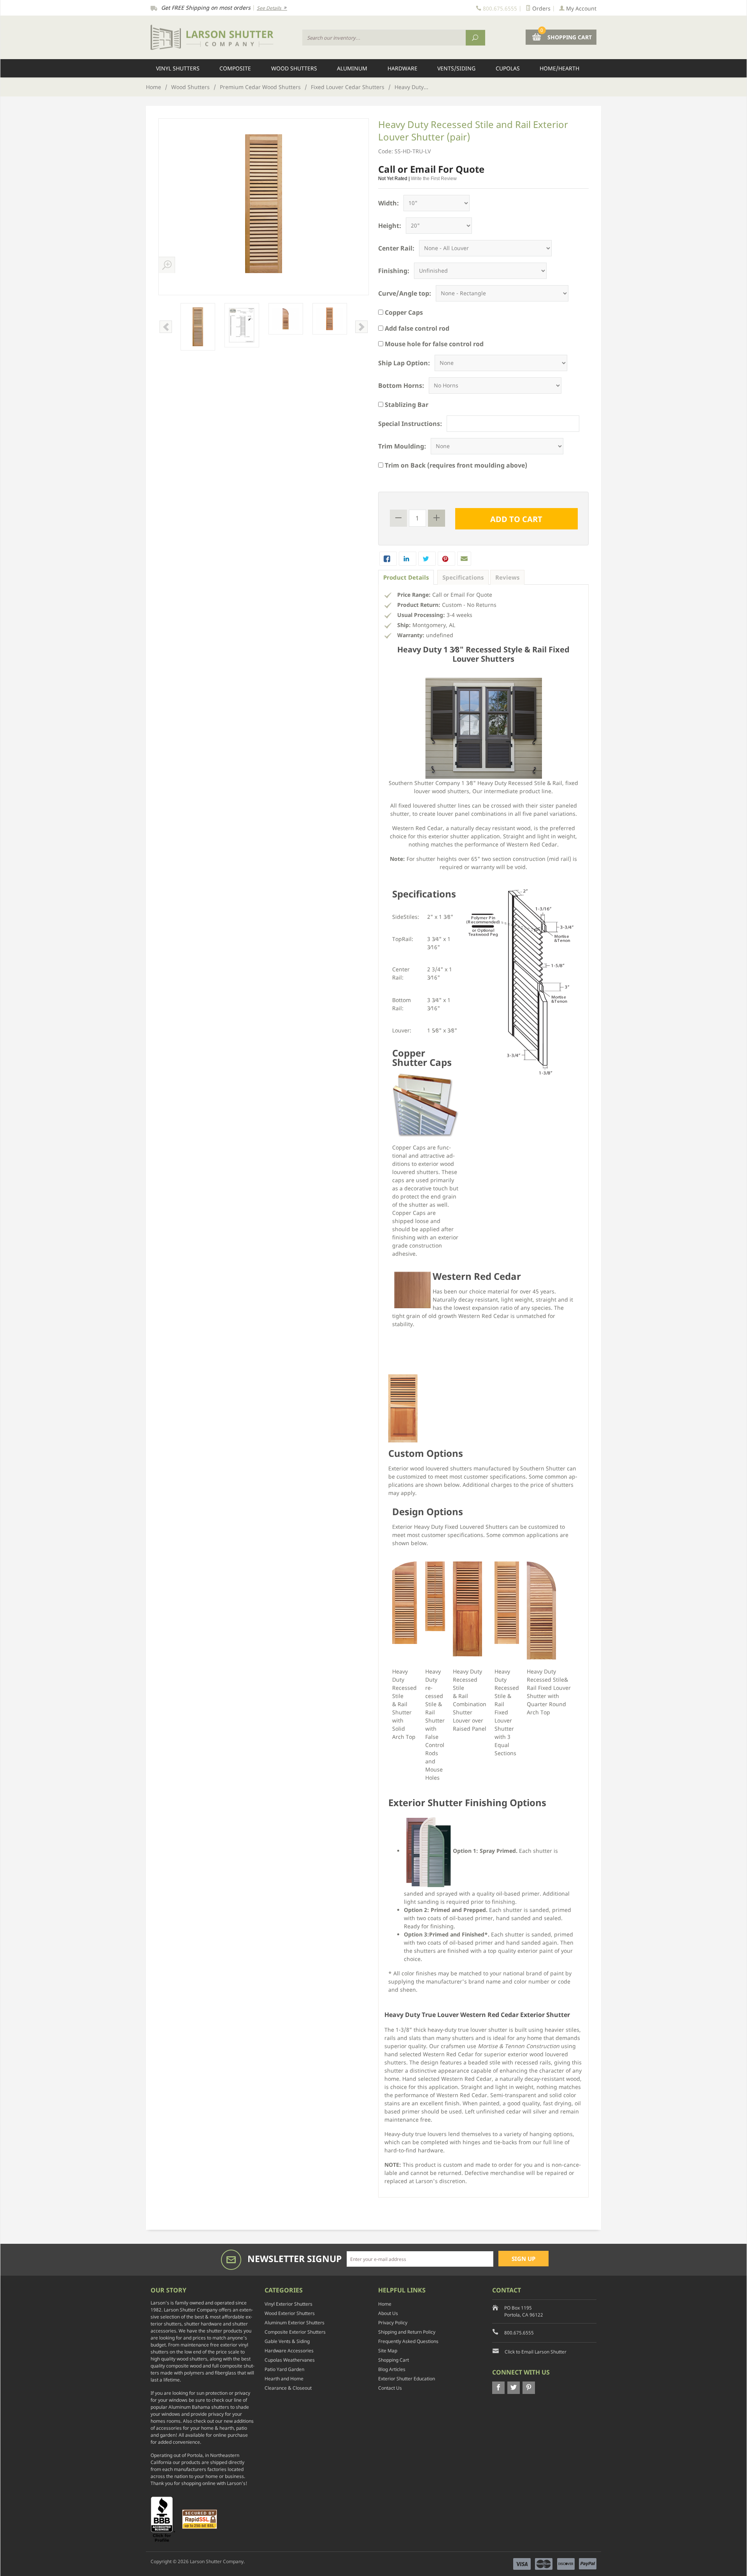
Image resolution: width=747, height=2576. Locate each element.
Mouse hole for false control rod (433, 344)
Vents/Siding (456, 68)
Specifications (463, 577)
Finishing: (394, 271)
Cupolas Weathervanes (290, 2360)
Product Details (406, 577)
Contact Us (390, 2388)
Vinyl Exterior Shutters (288, 2304)
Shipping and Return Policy (407, 2332)
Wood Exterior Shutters (290, 2313)
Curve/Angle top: (405, 293)
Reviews (507, 577)
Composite (235, 68)
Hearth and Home (284, 2379)
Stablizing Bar (406, 405)
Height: (390, 226)
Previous (166, 327)
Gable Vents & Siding (287, 2341)
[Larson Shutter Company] (222, 38)
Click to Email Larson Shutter (536, 2352)
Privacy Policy (393, 2323)
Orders (541, 8)
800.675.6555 (519, 2333)
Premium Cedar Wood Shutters (260, 87)
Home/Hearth (559, 68)
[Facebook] (498, 2388)
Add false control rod (416, 328)
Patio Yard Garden (284, 2369)
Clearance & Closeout (288, 2388)
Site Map (388, 2351)
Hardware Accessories (289, 2351)
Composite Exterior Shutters (295, 2332)
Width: (388, 203)
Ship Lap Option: (404, 363)
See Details (270, 8)
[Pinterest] (529, 2388)
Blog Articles (392, 2369)
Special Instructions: (410, 424)
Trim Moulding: (402, 446)
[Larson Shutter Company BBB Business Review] (166, 2519)
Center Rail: (396, 248)
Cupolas (508, 68)
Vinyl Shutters (178, 68)
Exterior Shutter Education (407, 2379)
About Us (388, 2313)
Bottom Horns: (401, 386)
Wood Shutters (294, 68)
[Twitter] (514, 2388)
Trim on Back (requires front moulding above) (455, 465)
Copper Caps (403, 312)
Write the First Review (434, 179)
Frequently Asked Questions (408, 2341)
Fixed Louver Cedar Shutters (348, 87)
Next (361, 327)
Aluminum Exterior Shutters (295, 2323)
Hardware (402, 68)
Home (153, 87)
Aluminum (352, 68)
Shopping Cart (394, 2360)
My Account (580, 8)
